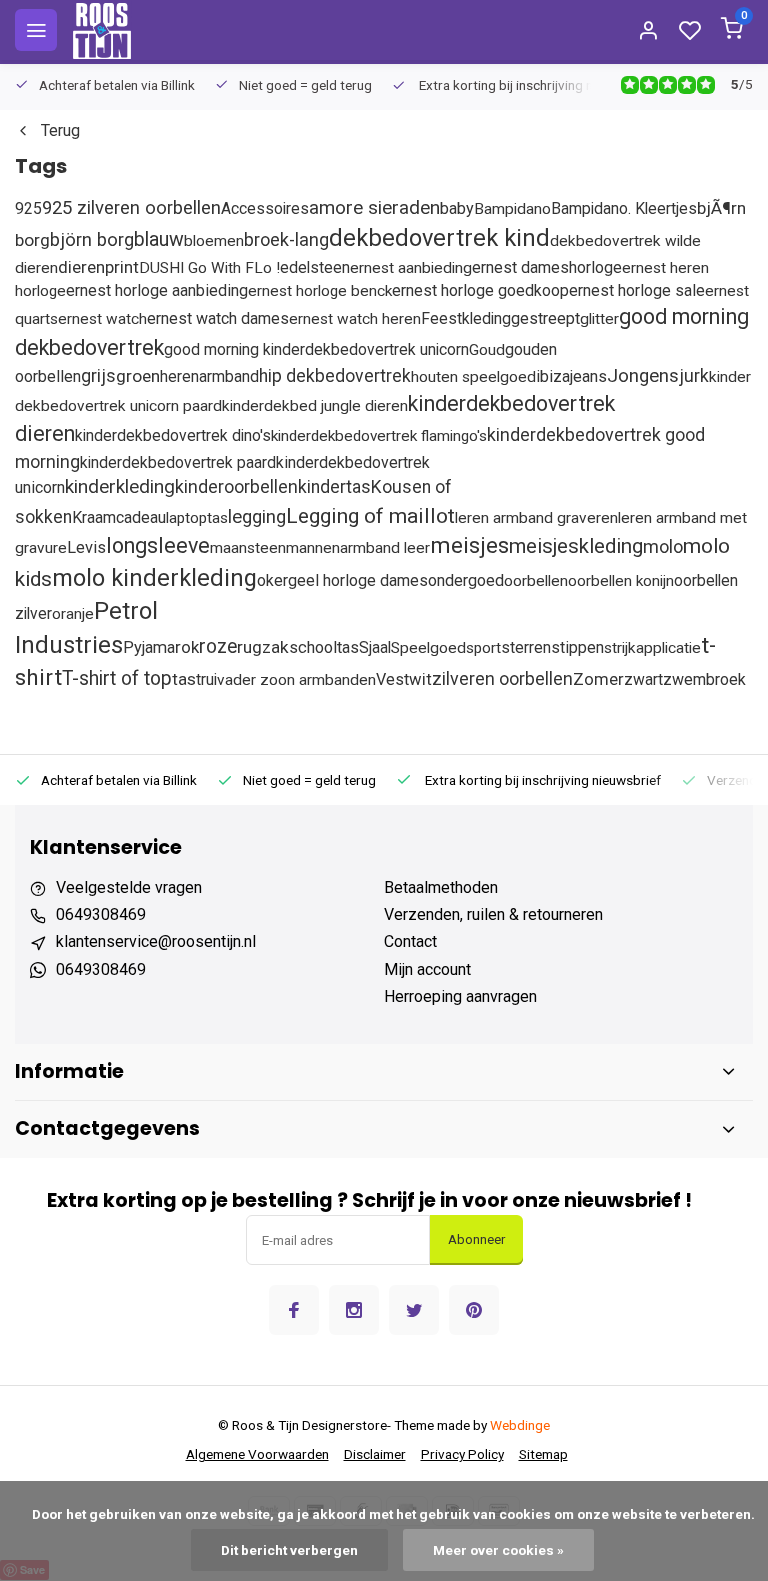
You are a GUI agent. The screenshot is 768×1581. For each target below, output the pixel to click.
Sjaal (375, 647)
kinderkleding (120, 486)
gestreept (545, 318)
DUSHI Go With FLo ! (209, 268)
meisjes (469, 545)
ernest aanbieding (411, 268)
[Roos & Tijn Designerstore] (102, 30)
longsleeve (158, 545)
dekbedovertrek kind (439, 238)
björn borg (92, 240)
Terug (60, 130)
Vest (392, 679)
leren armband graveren (536, 518)
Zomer (598, 679)
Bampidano (512, 209)
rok (187, 647)
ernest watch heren (355, 319)
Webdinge (520, 1425)
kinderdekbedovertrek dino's (173, 435)
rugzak (263, 647)
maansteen (248, 548)
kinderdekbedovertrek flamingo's (379, 436)
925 (28, 208)
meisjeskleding (576, 546)
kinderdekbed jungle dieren (315, 406)
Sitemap (543, 1454)
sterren (526, 647)
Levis (86, 547)
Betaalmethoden (441, 887)
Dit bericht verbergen (289, 1550)
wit (420, 679)
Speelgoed (428, 648)
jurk (694, 376)
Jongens (643, 376)
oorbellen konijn (621, 581)
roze (218, 646)
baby (457, 208)
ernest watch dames (218, 318)
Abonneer (476, 1239)
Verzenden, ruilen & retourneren (493, 914)
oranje (73, 614)
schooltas (324, 647)
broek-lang (286, 239)
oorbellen (536, 581)
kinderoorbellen (236, 486)
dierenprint (98, 267)
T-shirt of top (117, 678)
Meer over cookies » (498, 1550)
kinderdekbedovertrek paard (178, 462)
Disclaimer (375, 1454)
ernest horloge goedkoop (480, 290)
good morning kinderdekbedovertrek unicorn (316, 349)
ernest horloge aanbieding (157, 290)
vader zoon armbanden (296, 680)
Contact (410, 941)
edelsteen (315, 267)
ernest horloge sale (637, 290)
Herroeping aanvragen (460, 996)
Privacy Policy (462, 1454)
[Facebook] (294, 1310)
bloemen (214, 241)
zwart (643, 679)
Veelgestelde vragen (129, 887)
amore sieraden (374, 207)
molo (663, 546)
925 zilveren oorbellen (131, 208)
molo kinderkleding (154, 578)
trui (206, 679)
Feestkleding (466, 318)
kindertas (334, 487)
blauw (159, 239)
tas (184, 679)
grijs (98, 375)
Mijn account (427, 969)
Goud (487, 350)
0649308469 (101, 914)
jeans (588, 376)
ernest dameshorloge (547, 267)
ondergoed (466, 580)
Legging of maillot (370, 515)
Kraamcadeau (119, 517)
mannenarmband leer (358, 548)
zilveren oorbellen (502, 678)
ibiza (553, 376)
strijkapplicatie (652, 648)
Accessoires (265, 208)
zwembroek (704, 679)
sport (483, 648)
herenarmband (209, 376)
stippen (577, 647)
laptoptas (197, 518)
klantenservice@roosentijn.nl (156, 941)
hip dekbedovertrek (335, 376)
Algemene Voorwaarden (257, 1454)
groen (138, 376)
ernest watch (102, 319)
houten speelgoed (473, 377)
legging (257, 517)
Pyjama (149, 647)
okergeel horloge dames (342, 580)
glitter (599, 319)
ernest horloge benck (320, 291)
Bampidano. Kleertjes (624, 208)
